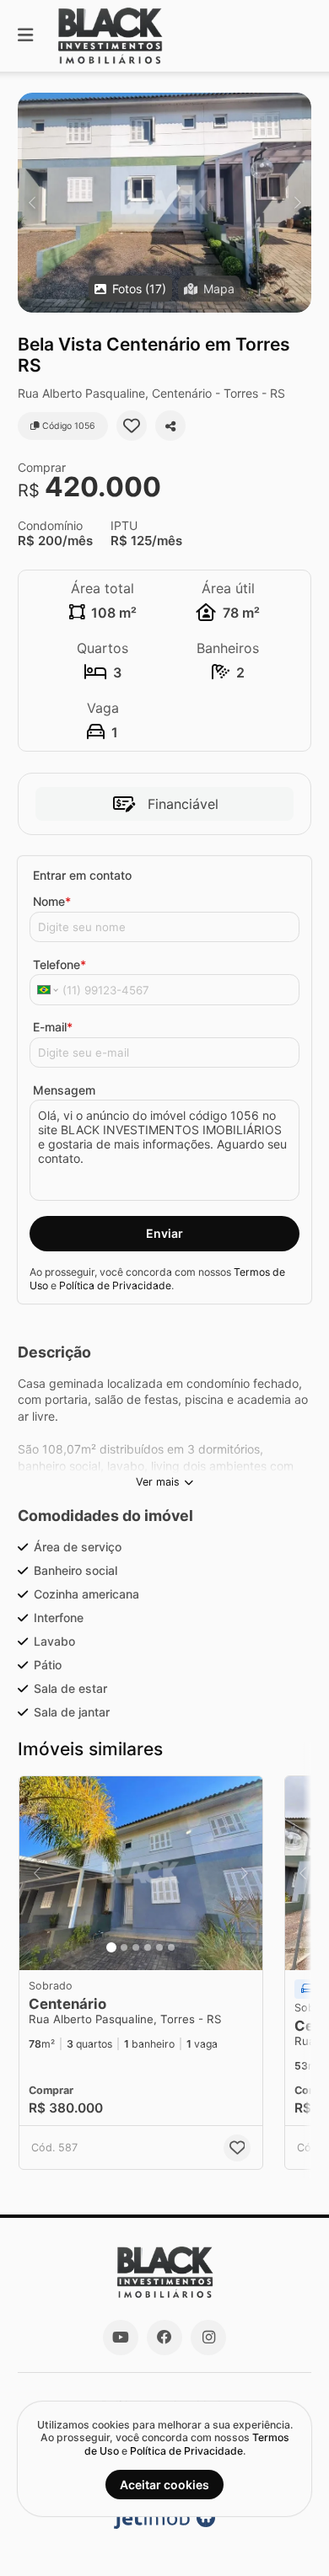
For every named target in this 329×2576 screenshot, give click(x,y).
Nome (52, 901)
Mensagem (64, 1090)
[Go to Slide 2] (124, 1947)
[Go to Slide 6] (171, 1947)
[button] (164, 203)
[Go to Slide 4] (148, 1947)
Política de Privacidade (115, 1285)
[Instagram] (208, 2338)
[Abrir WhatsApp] (287, 2533)
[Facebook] (164, 2338)
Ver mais (158, 1482)
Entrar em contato (82, 875)
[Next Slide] (297, 203)
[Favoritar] (132, 426)
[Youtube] (121, 2338)
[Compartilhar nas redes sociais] (170, 426)
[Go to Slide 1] (111, 1947)
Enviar (164, 1233)
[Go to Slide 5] (159, 1947)
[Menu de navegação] (25, 36)
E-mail (53, 1027)
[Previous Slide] (32, 203)
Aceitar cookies (164, 2485)
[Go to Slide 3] (136, 1947)
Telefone (59, 964)
